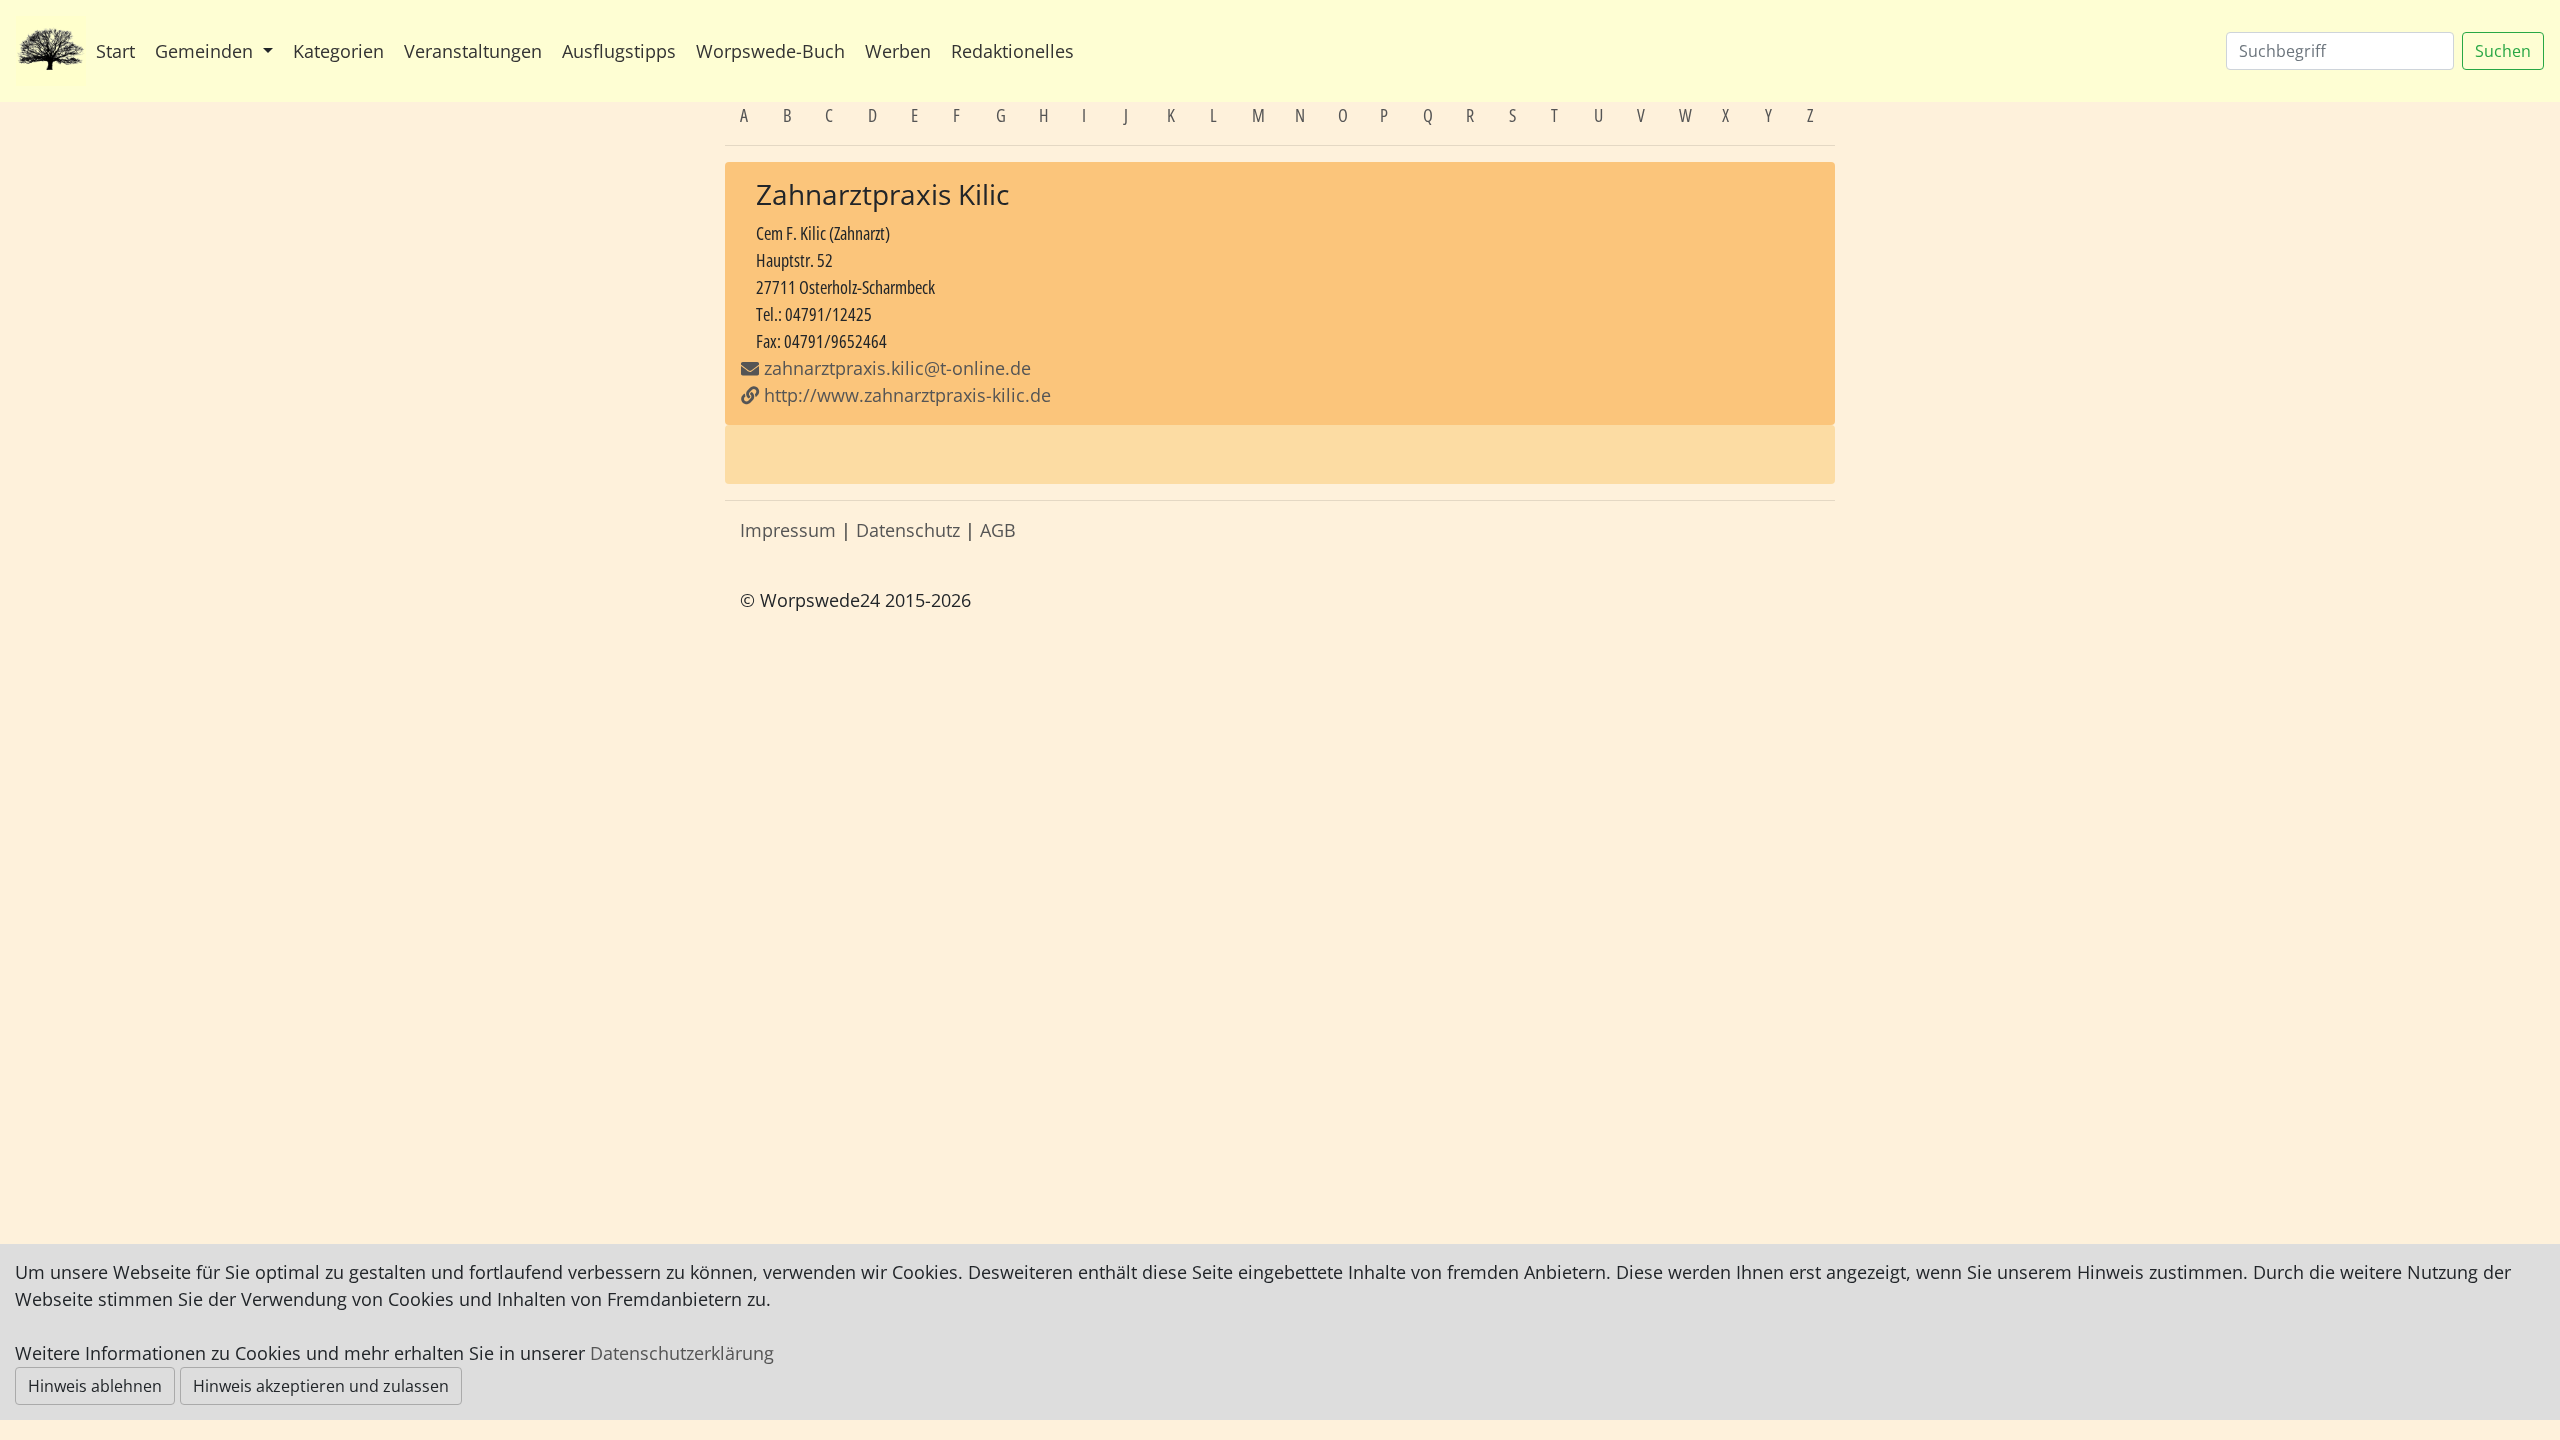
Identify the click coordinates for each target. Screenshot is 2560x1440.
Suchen (2503, 51)
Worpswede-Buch (770, 51)
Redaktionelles (1012, 51)
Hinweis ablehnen (95, 1386)
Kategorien (338, 51)
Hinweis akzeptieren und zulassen (321, 1386)
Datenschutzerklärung (682, 1353)
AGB (998, 530)
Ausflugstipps (619, 51)
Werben (898, 51)
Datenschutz (908, 530)
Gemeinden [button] (206, 51)
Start (115, 51)
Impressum (788, 530)
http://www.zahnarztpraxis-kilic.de (905, 395)
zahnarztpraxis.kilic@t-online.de (897, 368)
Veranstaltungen (473, 51)
